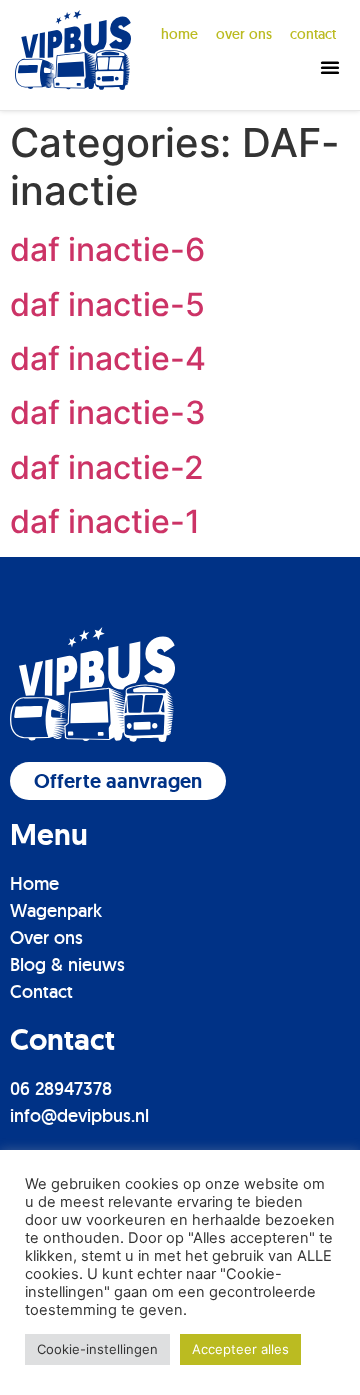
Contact (41, 991)
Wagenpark (56, 910)
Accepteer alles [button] (240, 1349)
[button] (330, 67)
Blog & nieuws (67, 964)
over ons (244, 34)
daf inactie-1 (105, 521)
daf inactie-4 (108, 358)
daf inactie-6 (107, 249)
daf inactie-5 (107, 304)
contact (313, 34)
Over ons (46, 937)
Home (179, 34)
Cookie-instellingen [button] (97, 1349)
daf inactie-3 (108, 412)
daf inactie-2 (107, 467)
